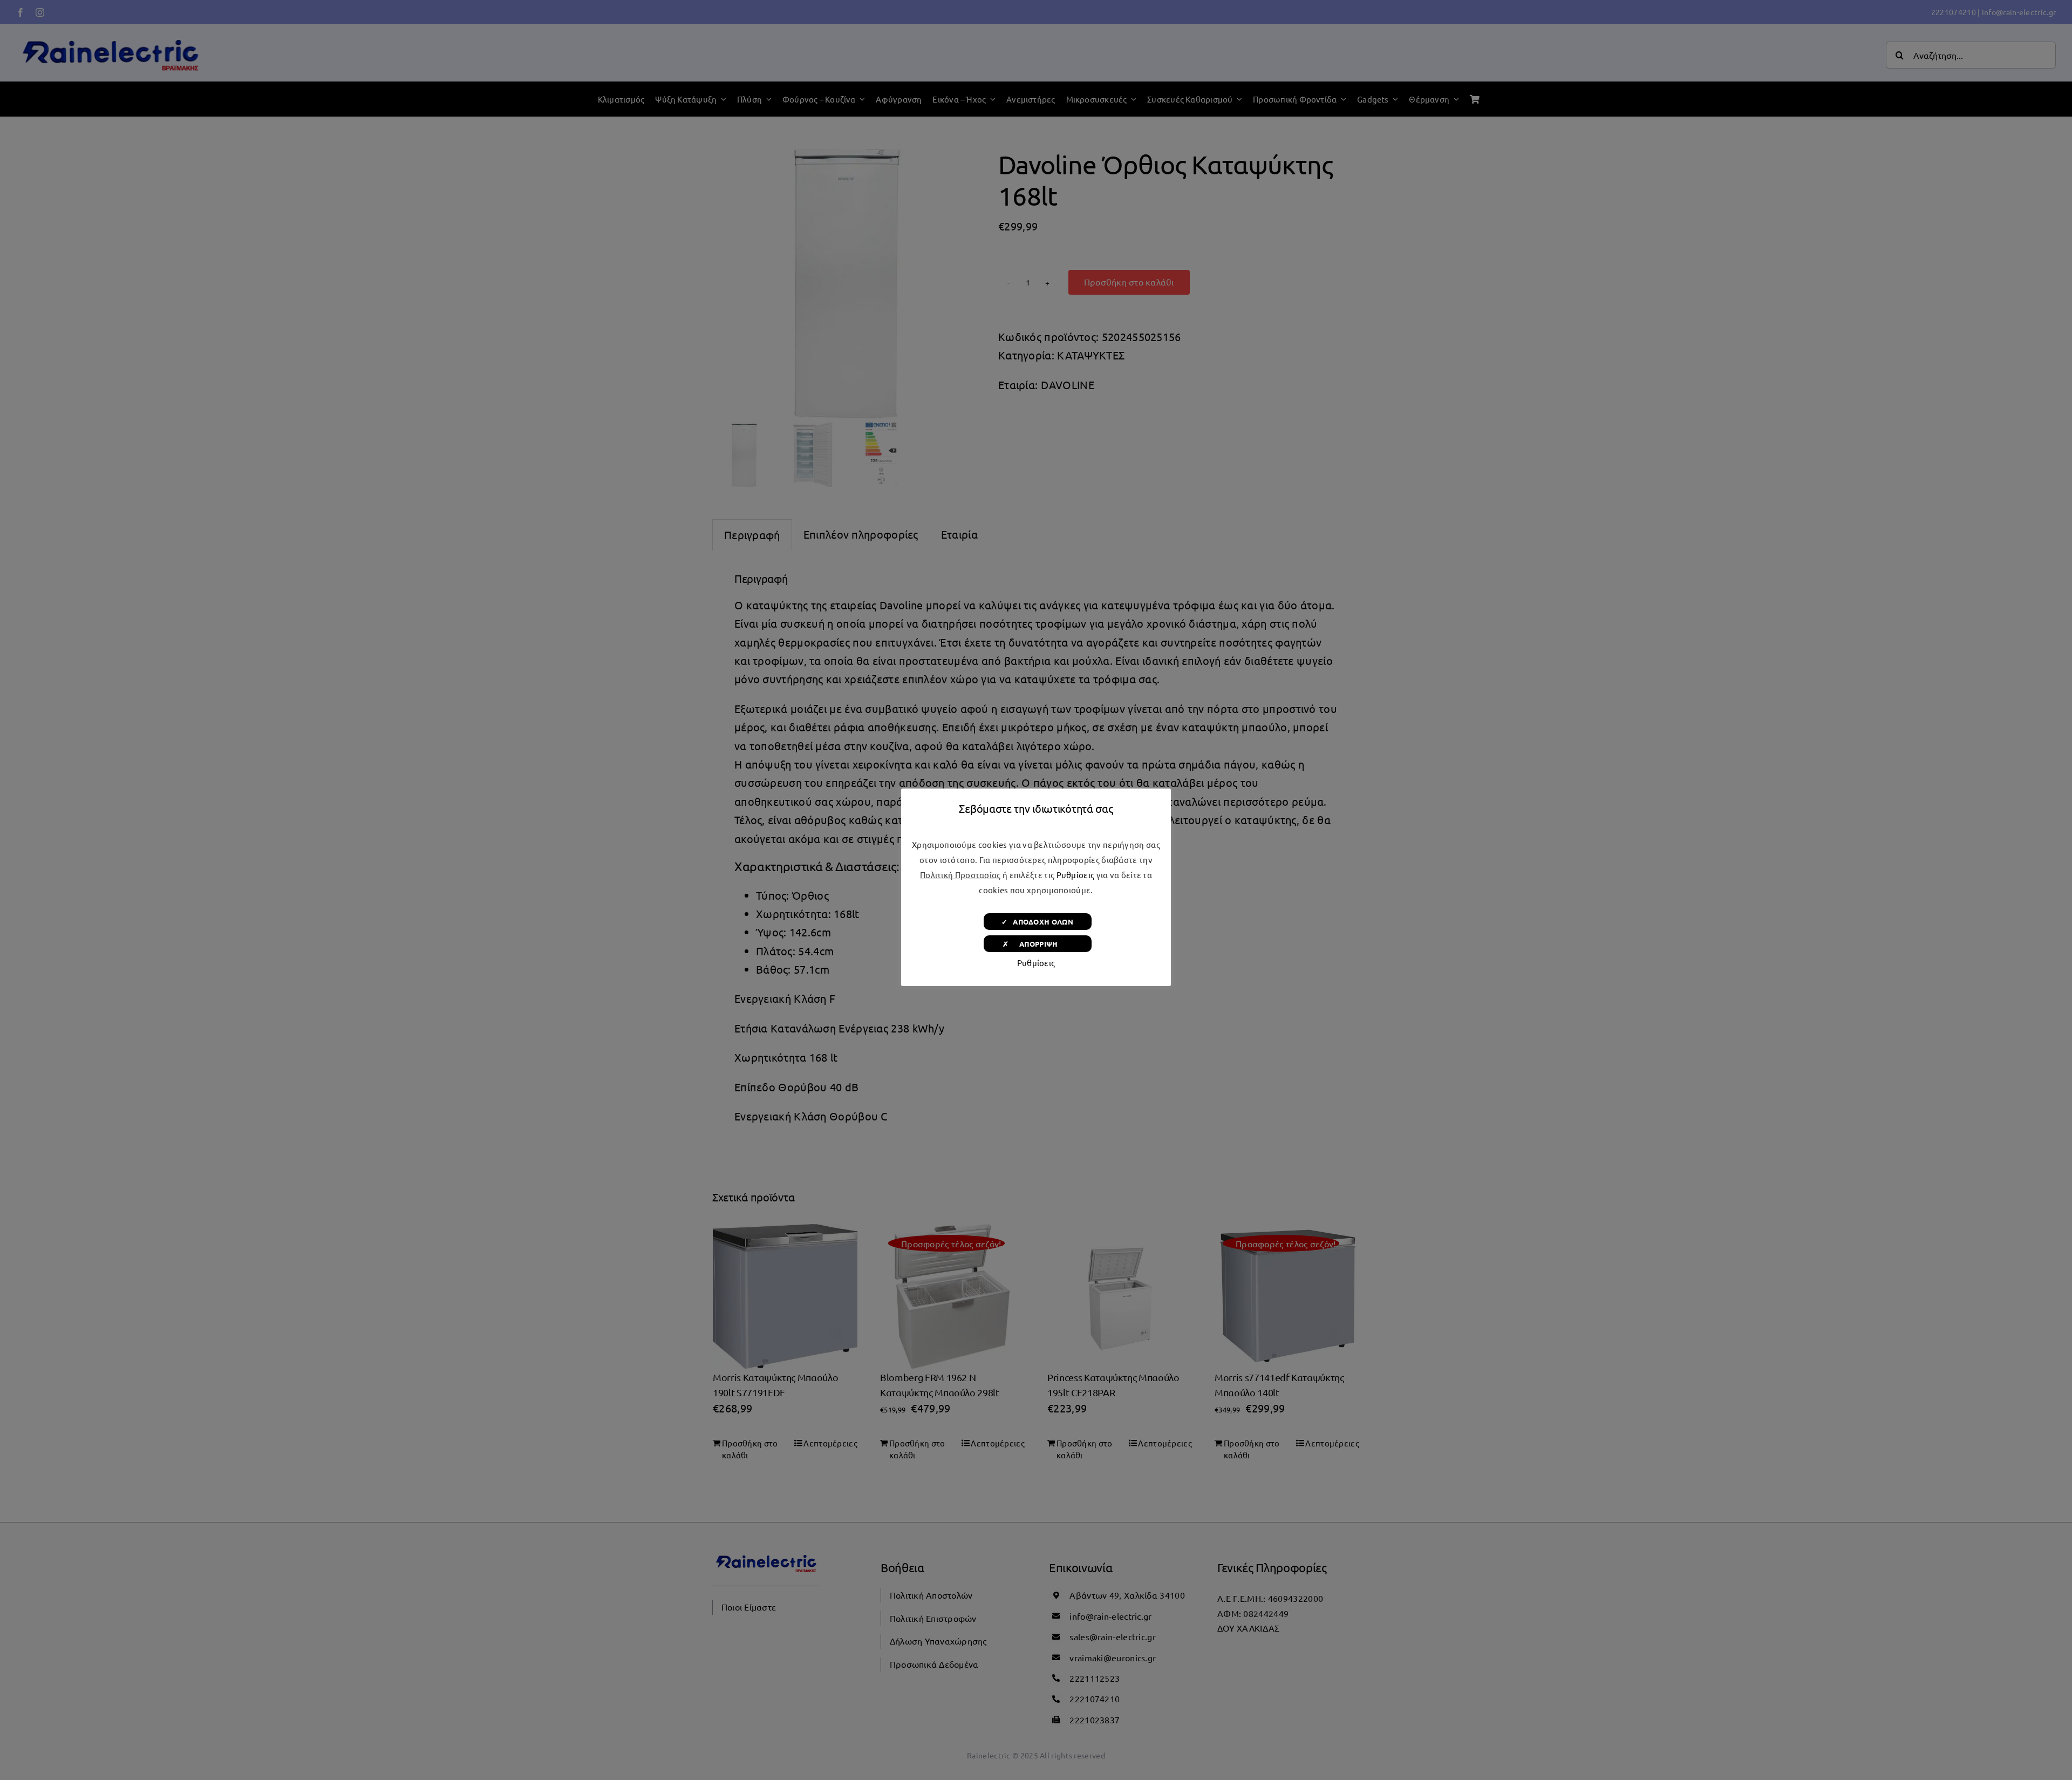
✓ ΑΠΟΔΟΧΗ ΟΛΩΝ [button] (1037, 922)
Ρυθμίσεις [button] (1076, 875)
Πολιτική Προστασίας (960, 875)
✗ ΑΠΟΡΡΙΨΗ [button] (1037, 944)
